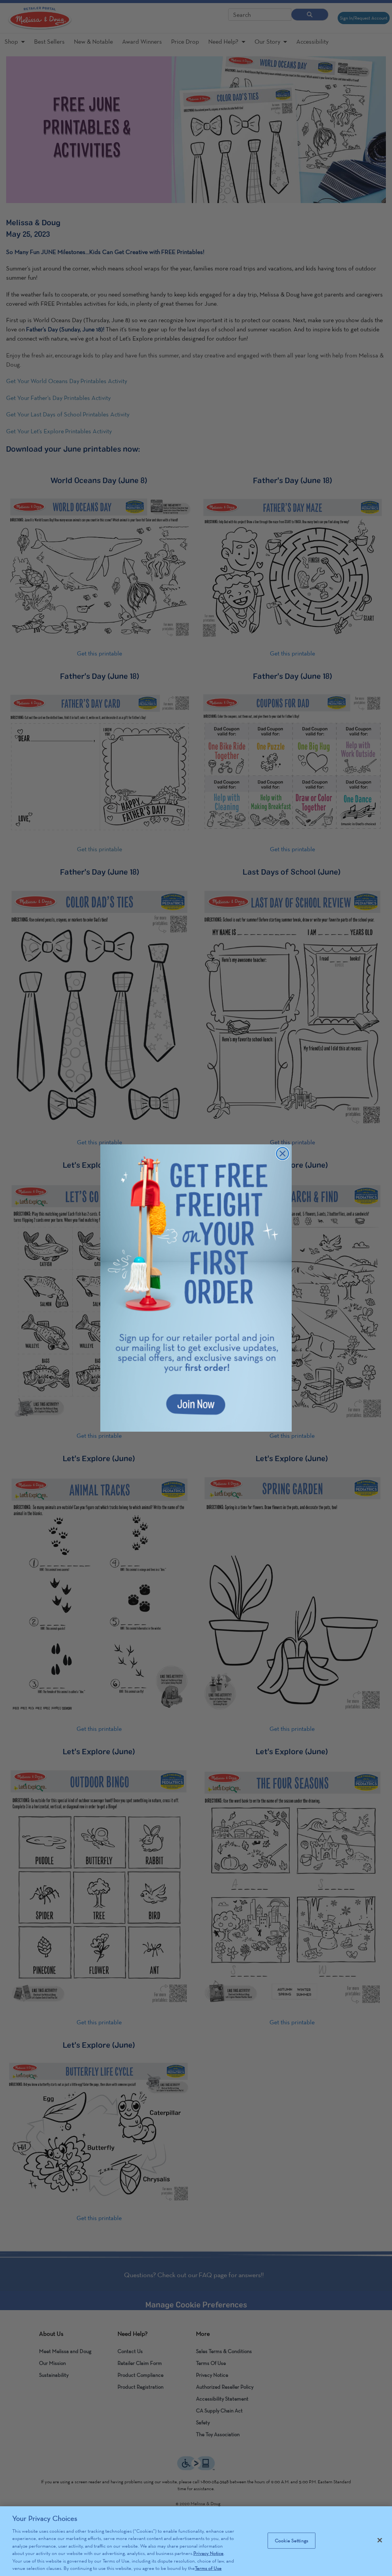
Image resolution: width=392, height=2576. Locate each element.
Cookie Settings (292, 2541)
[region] (196, 2541)
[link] (196, 1288)
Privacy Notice (208, 2553)
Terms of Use (208, 2568)
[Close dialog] (283, 1154)
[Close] (380, 2540)
